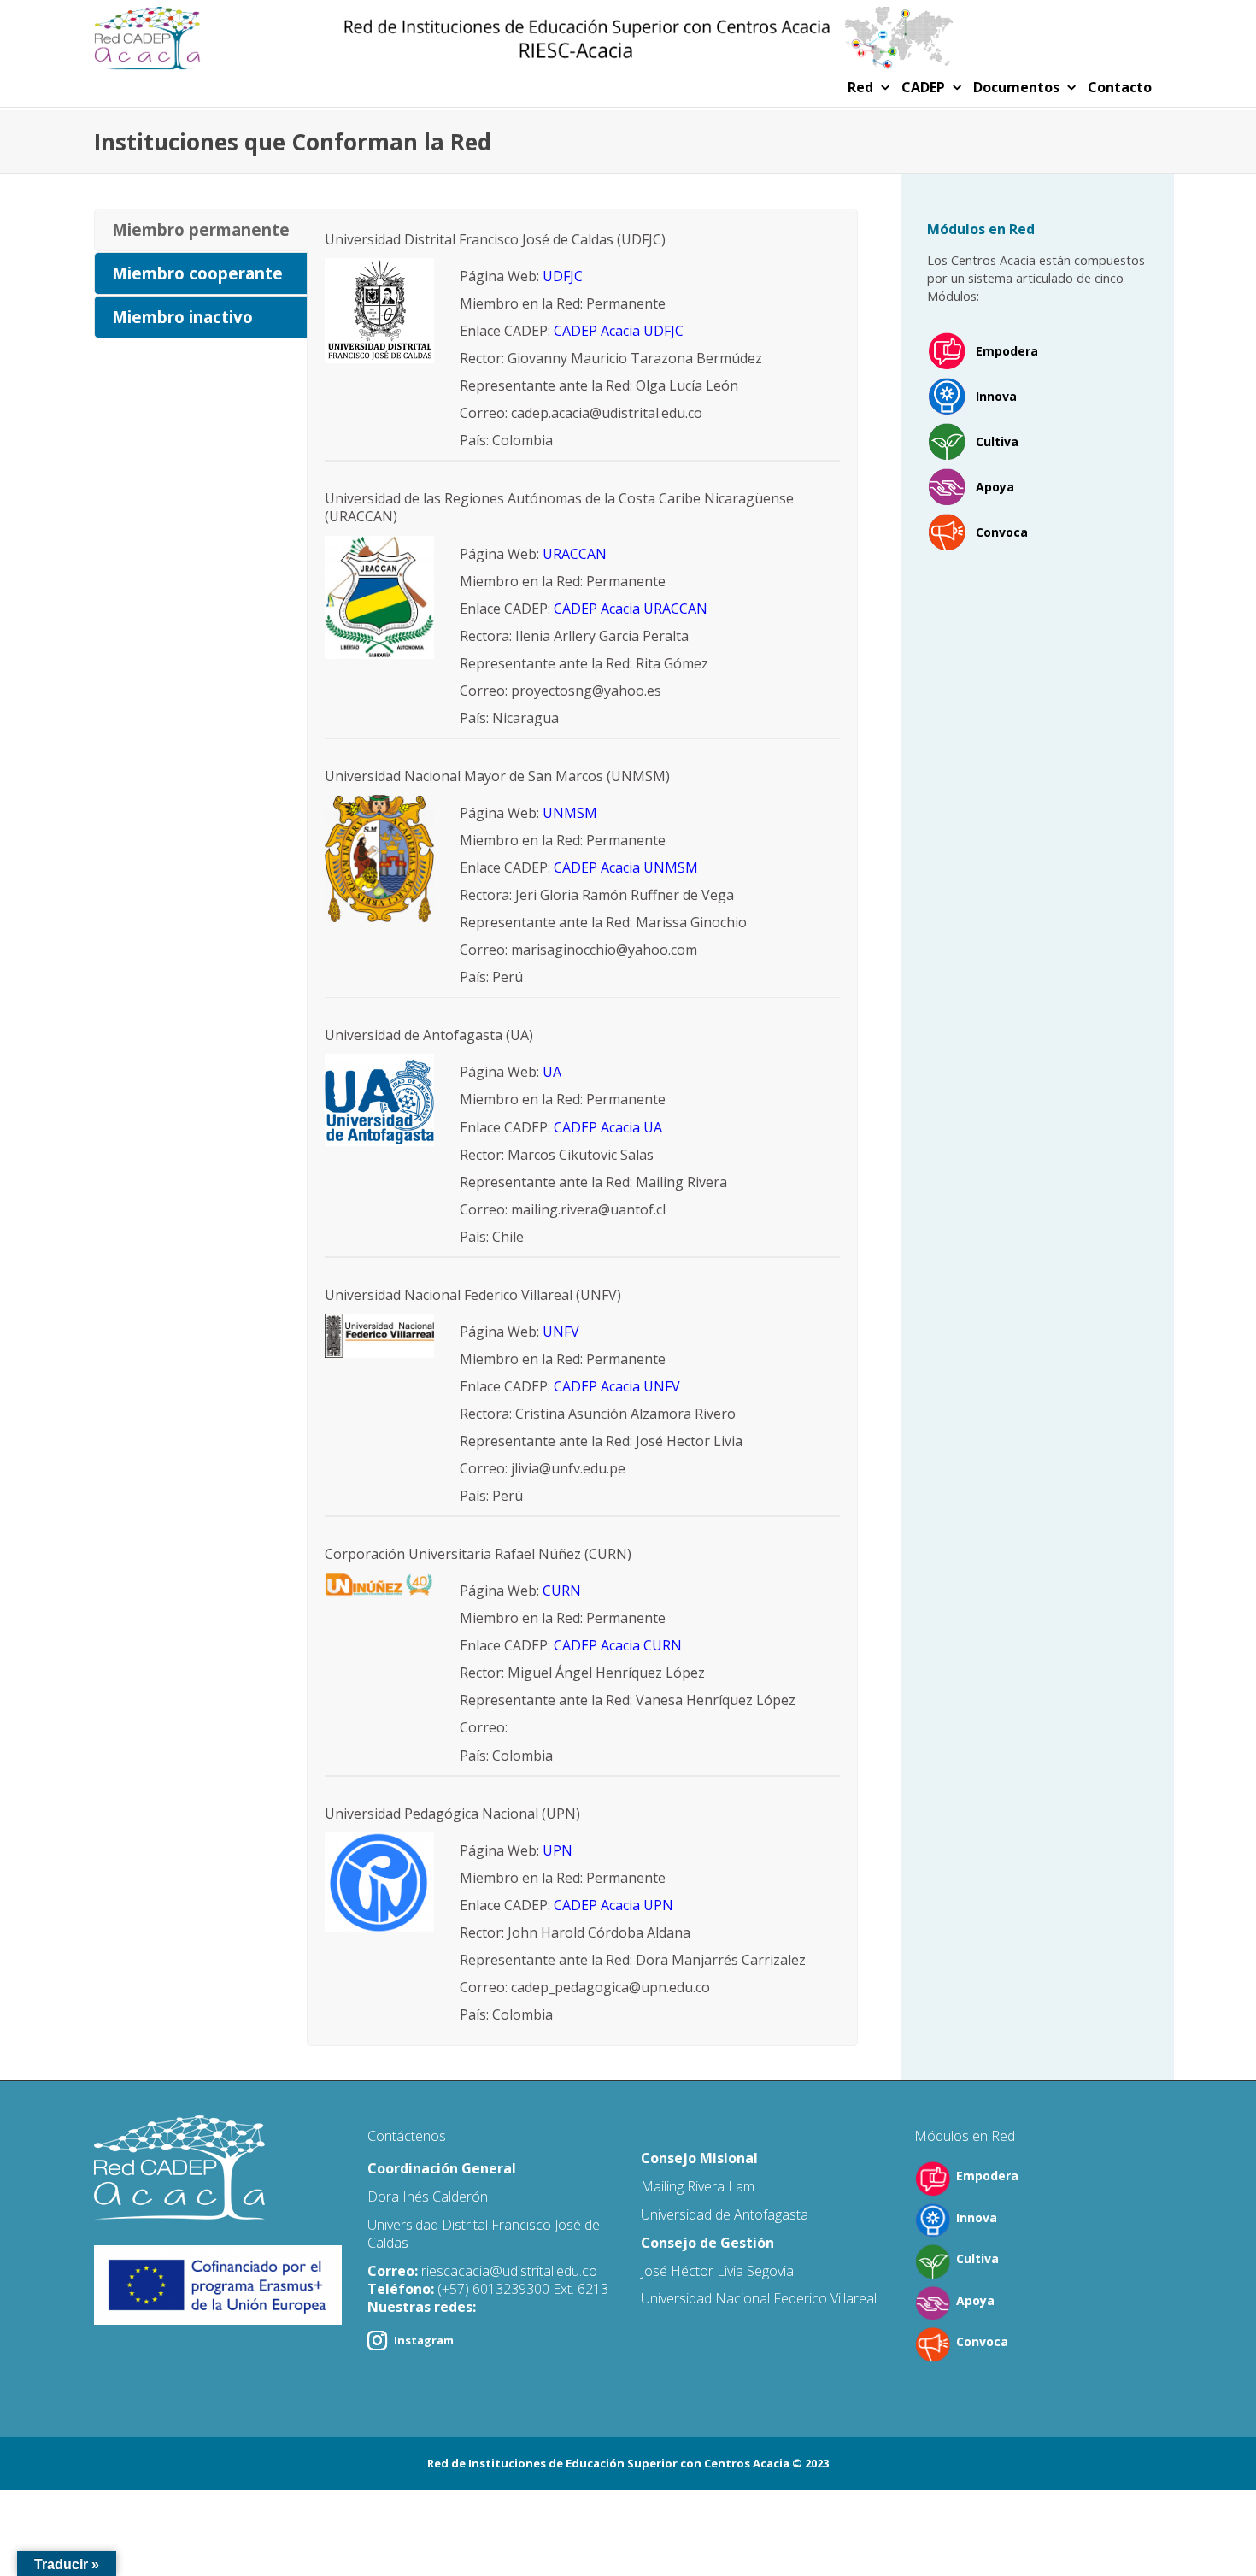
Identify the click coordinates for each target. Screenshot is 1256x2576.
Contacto (1120, 87)
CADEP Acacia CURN (618, 1645)
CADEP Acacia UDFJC (619, 331)
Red (862, 87)
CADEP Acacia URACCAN (631, 609)
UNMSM (570, 813)
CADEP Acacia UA (608, 1127)
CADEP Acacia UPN (613, 1905)
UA (552, 1072)
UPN (558, 1850)
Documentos (1018, 87)
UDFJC (563, 276)
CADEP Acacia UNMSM (626, 867)
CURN (562, 1591)
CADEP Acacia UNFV (617, 1386)
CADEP (925, 87)
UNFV (561, 1332)
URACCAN (575, 554)
